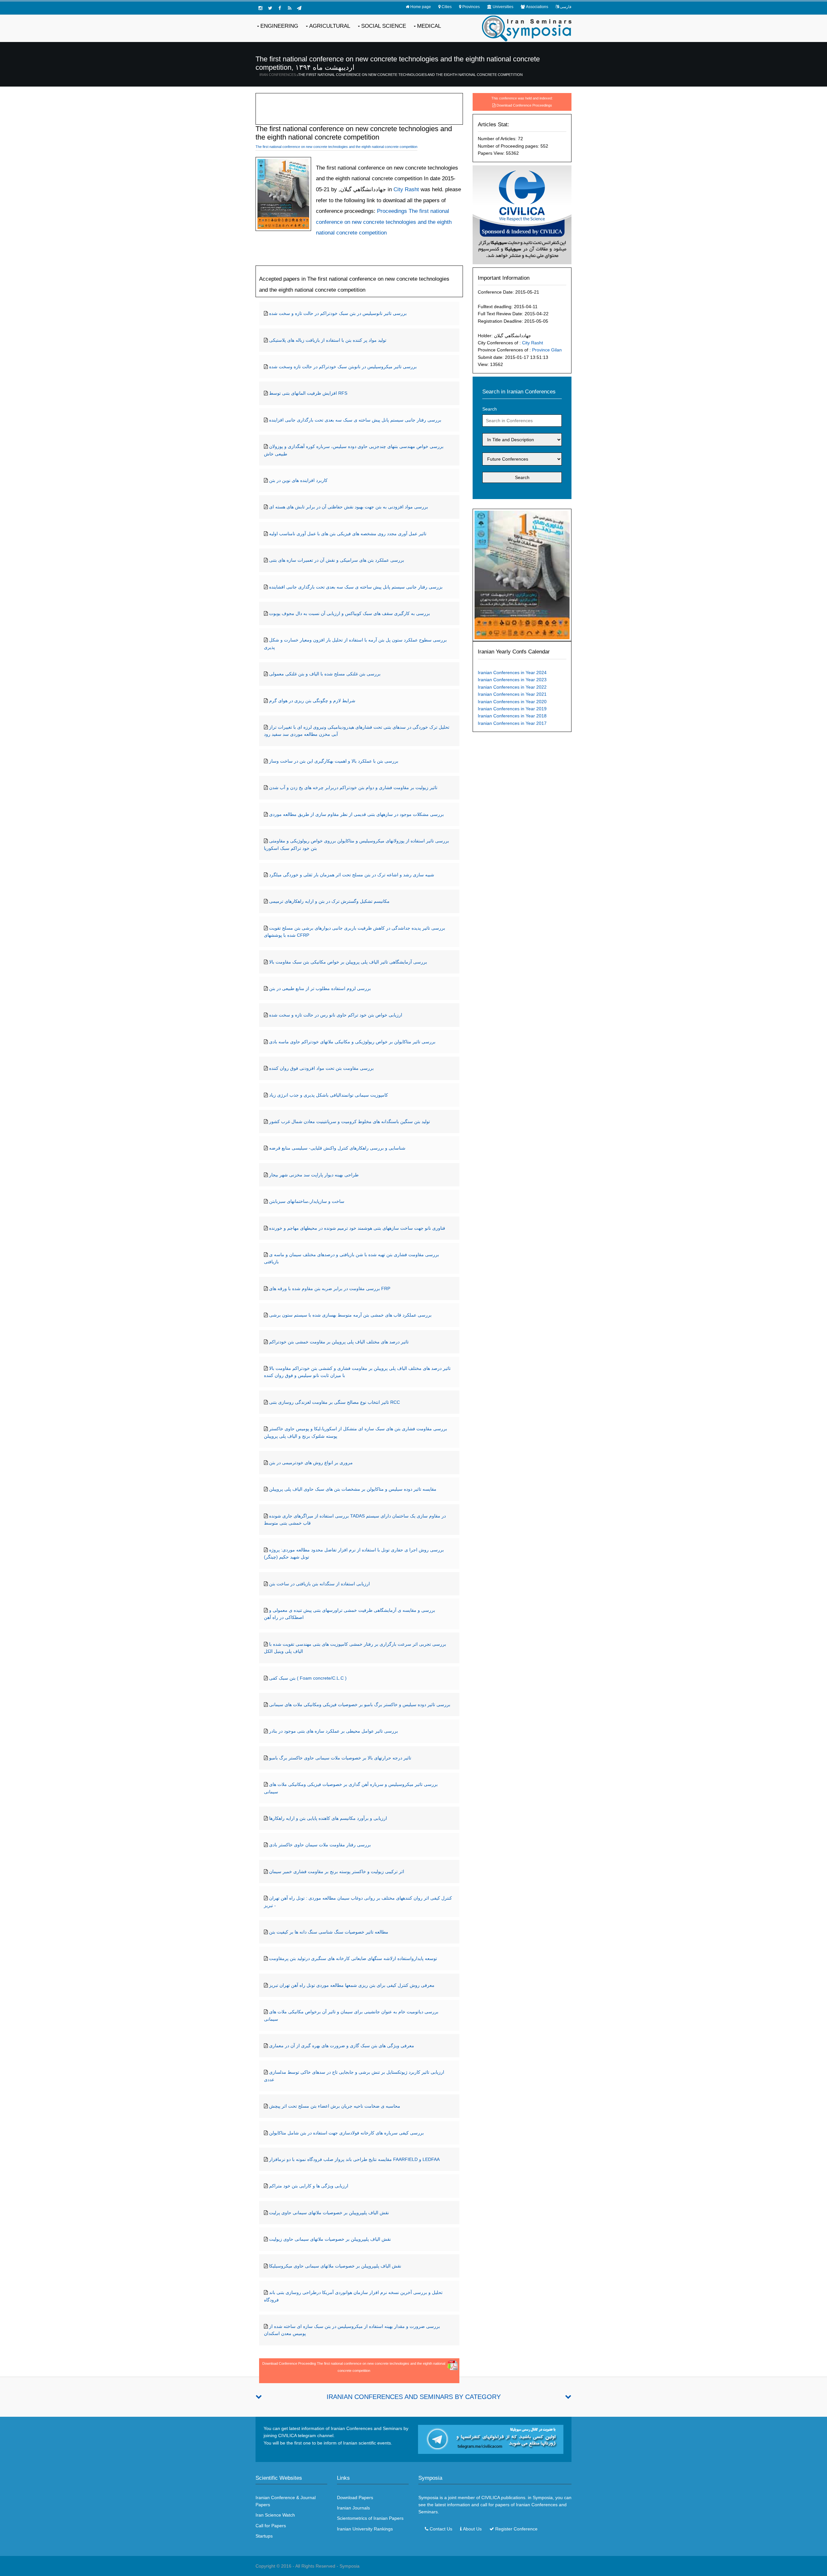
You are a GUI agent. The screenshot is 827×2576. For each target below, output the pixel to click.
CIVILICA (491, 2498)
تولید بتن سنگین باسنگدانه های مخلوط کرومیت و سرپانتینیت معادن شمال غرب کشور (350, 1121)
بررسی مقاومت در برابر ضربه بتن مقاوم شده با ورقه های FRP (330, 1288)
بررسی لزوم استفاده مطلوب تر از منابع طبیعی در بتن (320, 988)
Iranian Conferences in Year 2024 (512, 673)
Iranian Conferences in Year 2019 (512, 709)
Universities (503, 7)
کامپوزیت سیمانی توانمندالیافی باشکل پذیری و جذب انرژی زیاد (329, 1095)
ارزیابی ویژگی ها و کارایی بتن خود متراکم (309, 2186)
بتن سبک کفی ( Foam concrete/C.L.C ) (308, 1678)
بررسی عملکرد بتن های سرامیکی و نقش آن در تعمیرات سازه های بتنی (337, 560)
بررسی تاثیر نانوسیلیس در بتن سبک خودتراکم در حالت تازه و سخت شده (338, 313)
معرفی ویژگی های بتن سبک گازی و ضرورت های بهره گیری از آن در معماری (342, 2046)
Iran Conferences (278, 75)
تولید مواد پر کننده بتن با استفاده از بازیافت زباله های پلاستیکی (328, 340)
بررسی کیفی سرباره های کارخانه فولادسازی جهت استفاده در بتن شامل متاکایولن (346, 2133)
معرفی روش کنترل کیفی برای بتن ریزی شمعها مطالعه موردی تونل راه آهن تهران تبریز (352, 1985)
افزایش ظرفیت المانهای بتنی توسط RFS (308, 393)
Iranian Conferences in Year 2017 (512, 723)
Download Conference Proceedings (524, 105)
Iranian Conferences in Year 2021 (512, 694)
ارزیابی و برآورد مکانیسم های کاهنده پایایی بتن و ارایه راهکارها (328, 1818)
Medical (429, 26)
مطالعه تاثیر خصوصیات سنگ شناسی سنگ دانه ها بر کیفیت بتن (329, 1932)
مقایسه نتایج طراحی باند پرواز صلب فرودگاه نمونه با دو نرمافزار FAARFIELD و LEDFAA (354, 2159)
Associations (537, 7)
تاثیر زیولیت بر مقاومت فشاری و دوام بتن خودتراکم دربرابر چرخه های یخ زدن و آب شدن (353, 787)
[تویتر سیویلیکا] (270, 8)
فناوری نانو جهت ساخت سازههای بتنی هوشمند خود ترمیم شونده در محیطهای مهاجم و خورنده (357, 1228)
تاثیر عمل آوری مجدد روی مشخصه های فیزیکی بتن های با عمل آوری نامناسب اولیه (348, 534)
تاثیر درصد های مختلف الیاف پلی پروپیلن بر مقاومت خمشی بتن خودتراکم (339, 1342)
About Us (472, 2529)
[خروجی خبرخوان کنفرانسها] (289, 8)
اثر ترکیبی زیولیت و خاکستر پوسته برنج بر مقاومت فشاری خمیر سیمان (337, 1872)
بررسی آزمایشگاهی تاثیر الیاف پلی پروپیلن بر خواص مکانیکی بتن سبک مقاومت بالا (348, 962)
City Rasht (533, 343)
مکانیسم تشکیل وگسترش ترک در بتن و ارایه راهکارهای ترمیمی (329, 901)
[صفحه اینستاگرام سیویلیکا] (260, 8)
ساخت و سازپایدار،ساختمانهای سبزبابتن (307, 1201)
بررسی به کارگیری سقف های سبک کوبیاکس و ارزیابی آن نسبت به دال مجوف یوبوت (350, 613)
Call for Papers (271, 2526)
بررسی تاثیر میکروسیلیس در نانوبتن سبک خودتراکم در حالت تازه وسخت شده (343, 367)
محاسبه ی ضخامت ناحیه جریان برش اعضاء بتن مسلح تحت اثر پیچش (335, 2106)
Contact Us (441, 2529)
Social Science (384, 26)
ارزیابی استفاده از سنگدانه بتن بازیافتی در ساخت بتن (319, 1584)
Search (490, 409)
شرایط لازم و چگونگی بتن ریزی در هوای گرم (312, 701)
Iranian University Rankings (365, 2529)
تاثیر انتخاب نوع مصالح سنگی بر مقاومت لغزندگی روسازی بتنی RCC (335, 1402)
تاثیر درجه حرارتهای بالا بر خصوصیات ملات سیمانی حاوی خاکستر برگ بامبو (340, 1758)
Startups (264, 2536)
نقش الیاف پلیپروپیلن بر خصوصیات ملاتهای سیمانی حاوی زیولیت (330, 2239)
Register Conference (516, 2529)
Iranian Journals (353, 2508)
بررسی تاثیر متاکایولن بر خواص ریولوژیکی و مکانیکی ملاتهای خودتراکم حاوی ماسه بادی (352, 1042)
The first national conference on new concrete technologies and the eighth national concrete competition (410, 75)
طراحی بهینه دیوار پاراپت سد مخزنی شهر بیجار (314, 1175)
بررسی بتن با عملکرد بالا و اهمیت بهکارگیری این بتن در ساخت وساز (334, 761)
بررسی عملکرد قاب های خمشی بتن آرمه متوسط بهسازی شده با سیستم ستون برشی (350, 1315)
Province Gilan (547, 350)
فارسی (566, 7)
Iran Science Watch (275, 2515)
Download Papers (355, 2498)
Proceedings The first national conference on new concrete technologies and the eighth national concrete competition (384, 222)
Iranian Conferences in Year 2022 (512, 687)
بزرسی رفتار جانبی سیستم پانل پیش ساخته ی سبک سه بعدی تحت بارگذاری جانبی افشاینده (356, 587)
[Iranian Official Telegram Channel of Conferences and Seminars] (491, 2439)
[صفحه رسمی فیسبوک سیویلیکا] (280, 8)
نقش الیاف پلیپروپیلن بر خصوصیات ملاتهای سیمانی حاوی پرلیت (329, 2213)
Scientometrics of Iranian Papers (370, 2518)
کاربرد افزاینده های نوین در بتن (298, 480)
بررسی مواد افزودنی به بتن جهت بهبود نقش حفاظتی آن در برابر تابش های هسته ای (349, 507)
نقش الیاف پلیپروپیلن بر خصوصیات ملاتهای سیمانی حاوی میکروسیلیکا (335, 2266)
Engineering (279, 26)
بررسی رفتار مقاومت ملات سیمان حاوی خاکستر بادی (320, 1845)
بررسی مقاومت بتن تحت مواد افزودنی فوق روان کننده (321, 1068)
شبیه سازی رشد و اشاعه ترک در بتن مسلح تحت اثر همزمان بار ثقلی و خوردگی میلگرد (352, 875)
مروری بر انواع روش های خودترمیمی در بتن (311, 1463)
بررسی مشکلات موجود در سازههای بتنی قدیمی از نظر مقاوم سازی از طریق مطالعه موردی (356, 814)
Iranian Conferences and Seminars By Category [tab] (414, 2397)
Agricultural (330, 26)
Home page (421, 7)
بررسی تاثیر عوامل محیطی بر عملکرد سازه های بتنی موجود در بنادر (334, 1731)
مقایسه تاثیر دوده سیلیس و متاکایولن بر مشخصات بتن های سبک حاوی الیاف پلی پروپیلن (353, 1489)
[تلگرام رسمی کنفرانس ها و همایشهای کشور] (299, 8)
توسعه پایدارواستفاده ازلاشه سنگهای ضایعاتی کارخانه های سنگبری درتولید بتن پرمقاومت (353, 1958)
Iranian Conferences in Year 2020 (512, 702)
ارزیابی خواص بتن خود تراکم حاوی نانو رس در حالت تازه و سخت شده (336, 1015)
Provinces (471, 7)
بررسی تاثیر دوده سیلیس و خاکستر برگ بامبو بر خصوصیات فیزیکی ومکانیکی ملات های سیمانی (360, 1705)
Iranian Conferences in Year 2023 (512, 680)
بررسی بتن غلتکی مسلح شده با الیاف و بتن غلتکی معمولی (325, 674)
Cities (447, 7)
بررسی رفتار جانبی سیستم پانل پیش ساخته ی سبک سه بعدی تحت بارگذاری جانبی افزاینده (355, 420)
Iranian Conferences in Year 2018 (512, 716)
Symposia (350, 2566)
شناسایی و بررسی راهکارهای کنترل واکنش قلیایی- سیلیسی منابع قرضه (337, 1148)
